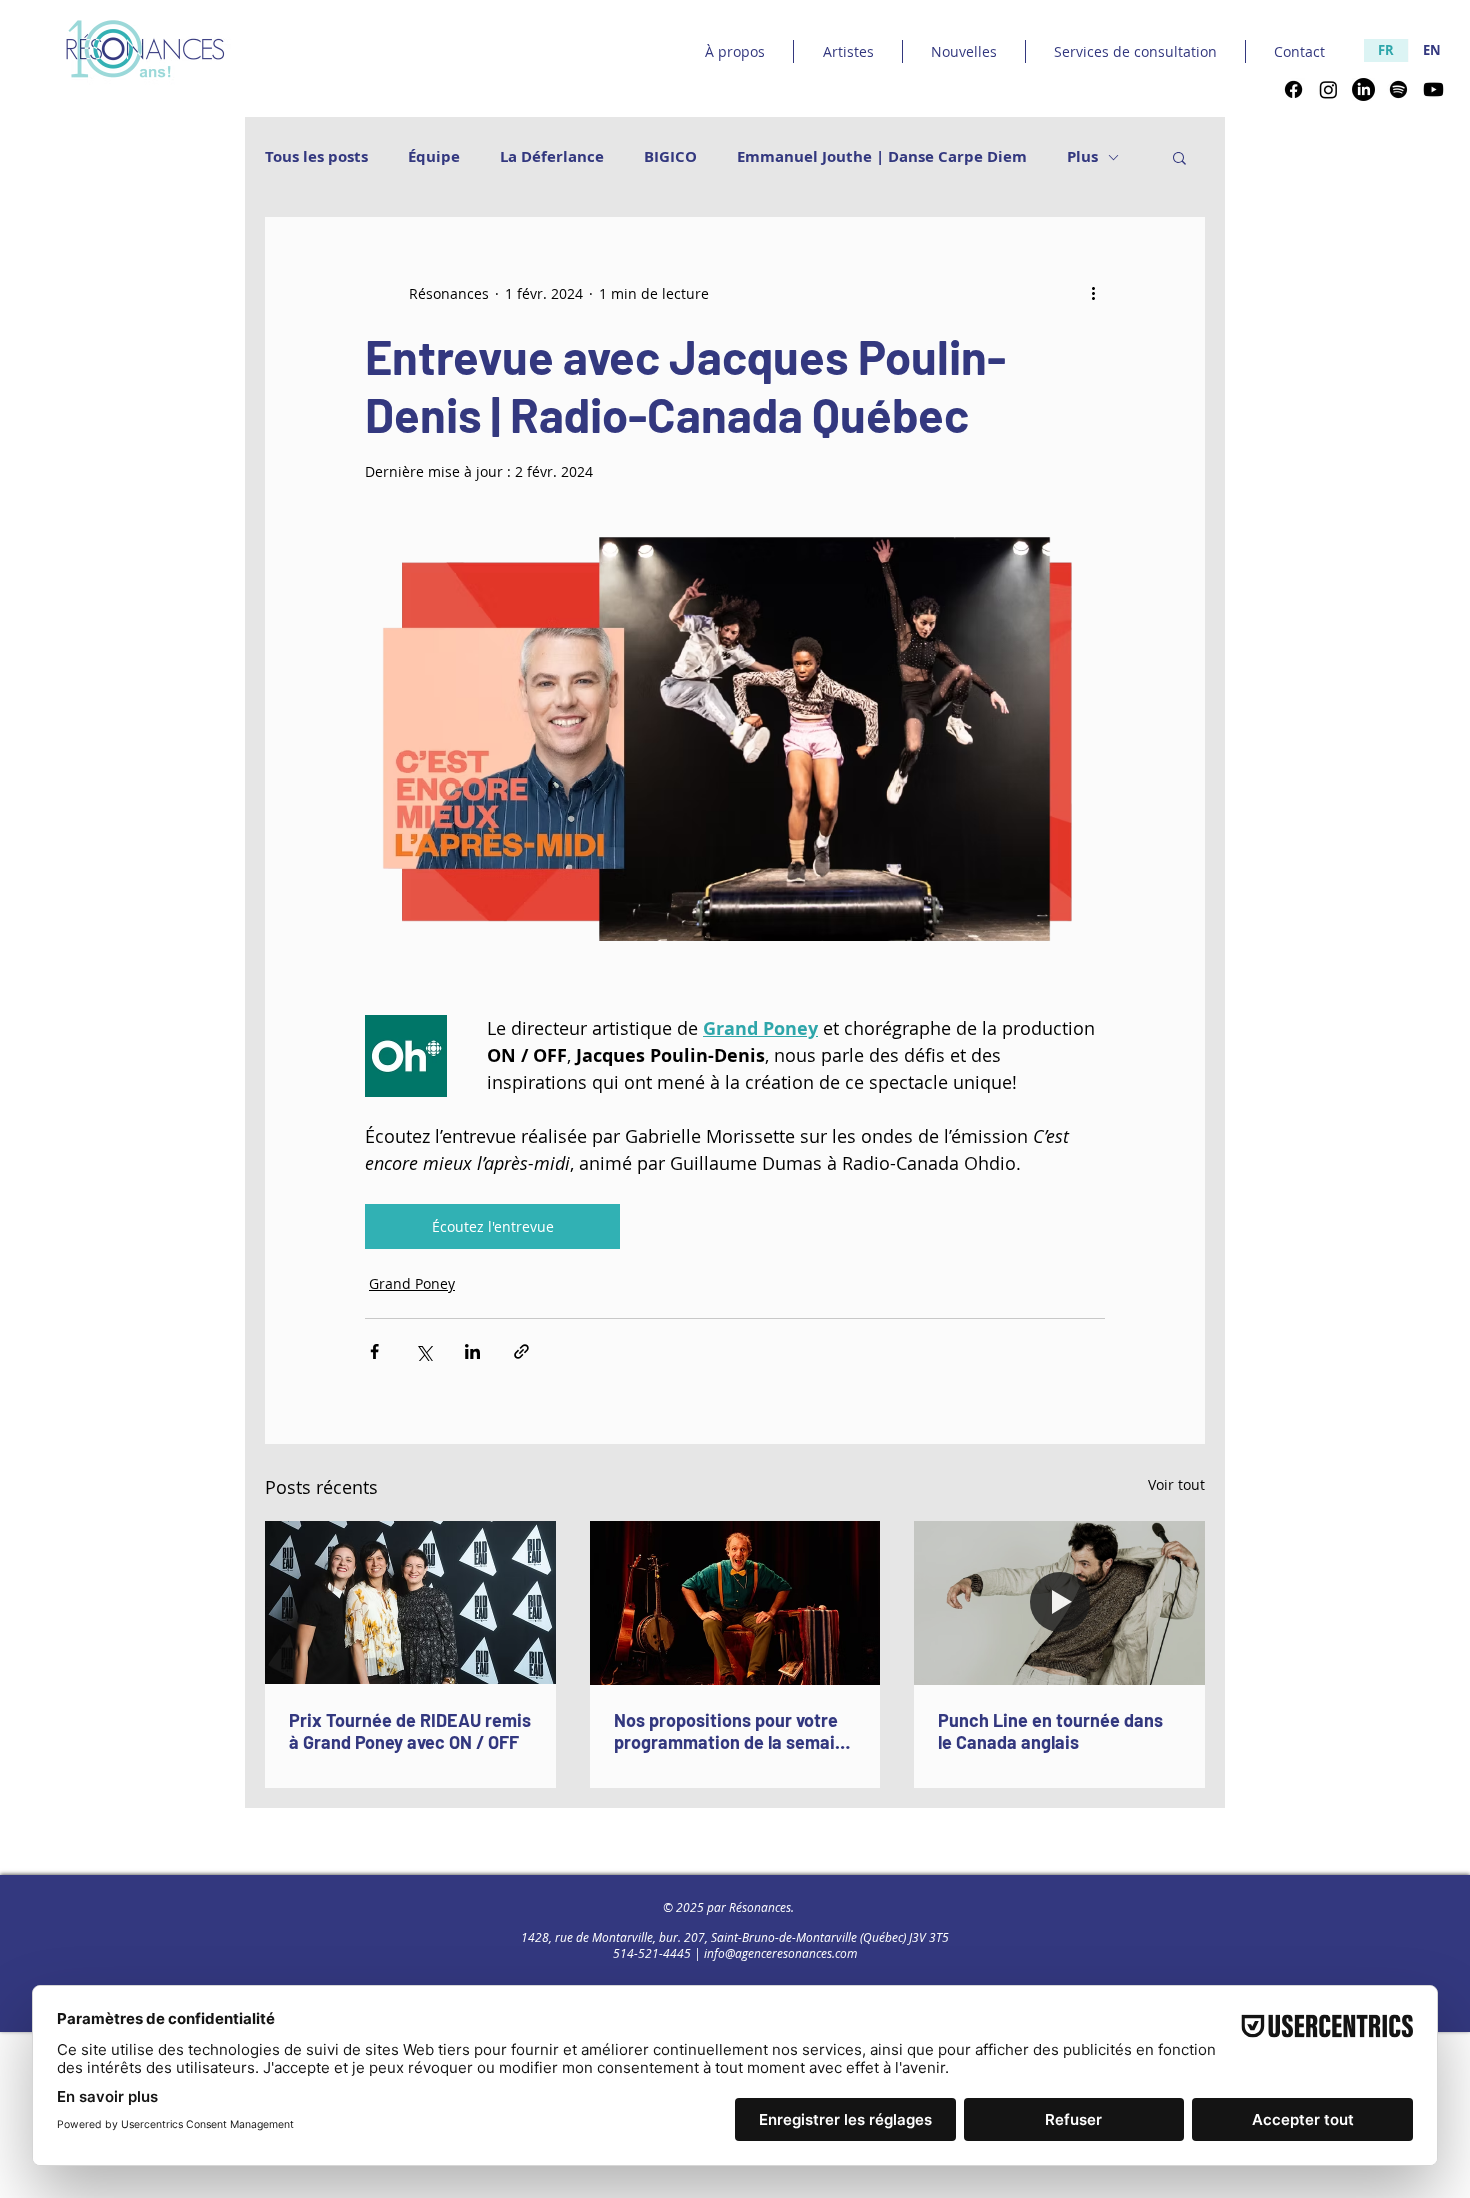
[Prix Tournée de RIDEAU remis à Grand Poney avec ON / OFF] (410, 1602)
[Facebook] (1293, 89)
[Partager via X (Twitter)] (423, 1351)
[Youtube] (1433, 89)
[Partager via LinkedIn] (472, 1351)
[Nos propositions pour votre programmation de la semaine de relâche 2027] (735, 1603)
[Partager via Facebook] (374, 1351)
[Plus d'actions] (1093, 293)
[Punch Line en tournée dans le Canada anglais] (1059, 1602)
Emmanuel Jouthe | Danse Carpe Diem (882, 157)
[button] (1179, 157)
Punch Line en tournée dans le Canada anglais (1050, 1731)
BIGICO (670, 157)
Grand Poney (412, 1283)
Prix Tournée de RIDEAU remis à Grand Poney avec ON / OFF (410, 1731)
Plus (1082, 157)
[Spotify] (1398, 89)
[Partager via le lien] (521, 1351)
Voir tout (1176, 1484)
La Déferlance (552, 157)
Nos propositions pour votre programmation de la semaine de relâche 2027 (734, 1731)
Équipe (434, 157)
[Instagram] (1328, 89)
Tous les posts (316, 157)
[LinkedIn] (1363, 89)
